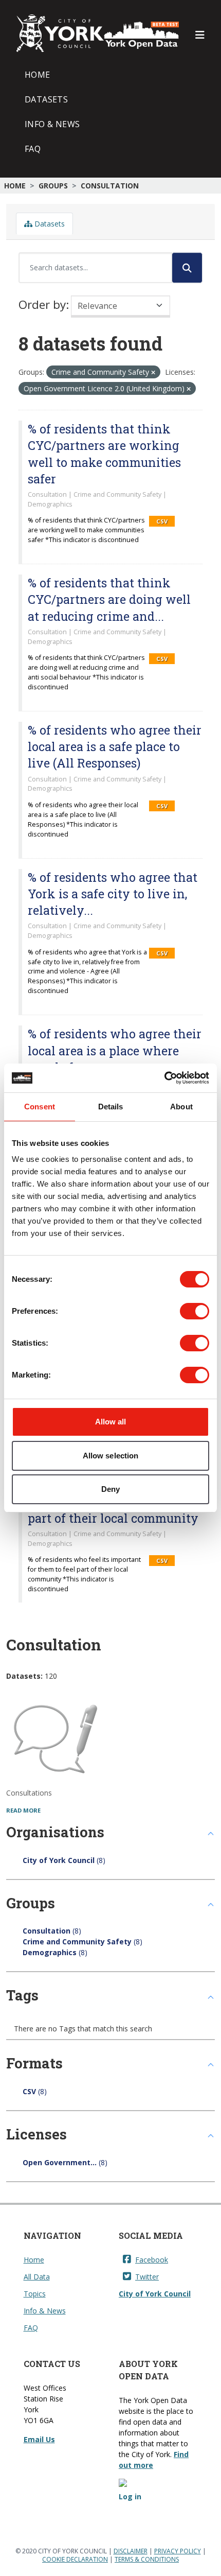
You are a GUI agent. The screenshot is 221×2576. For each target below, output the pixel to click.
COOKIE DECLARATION (75, 2559)
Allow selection (111, 1456)
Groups (53, 186)
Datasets (46, 99)
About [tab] (181, 1107)
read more (23, 1810)
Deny (110, 1489)
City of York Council (155, 2294)
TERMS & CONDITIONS (147, 2559)
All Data (37, 2277)
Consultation (110, 186)
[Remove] (153, 372)
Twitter (147, 2277)
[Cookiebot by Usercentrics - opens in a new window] (164, 1078)
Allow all (111, 1422)
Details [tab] (111, 1107)
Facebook (152, 2260)
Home (38, 75)
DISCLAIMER (131, 2551)
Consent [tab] (40, 1107)
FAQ (33, 149)
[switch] (195, 1311)
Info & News (52, 124)
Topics (35, 2294)
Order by (42, 304)
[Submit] (187, 268)
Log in (130, 2496)
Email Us (39, 2439)
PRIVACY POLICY (178, 2551)
